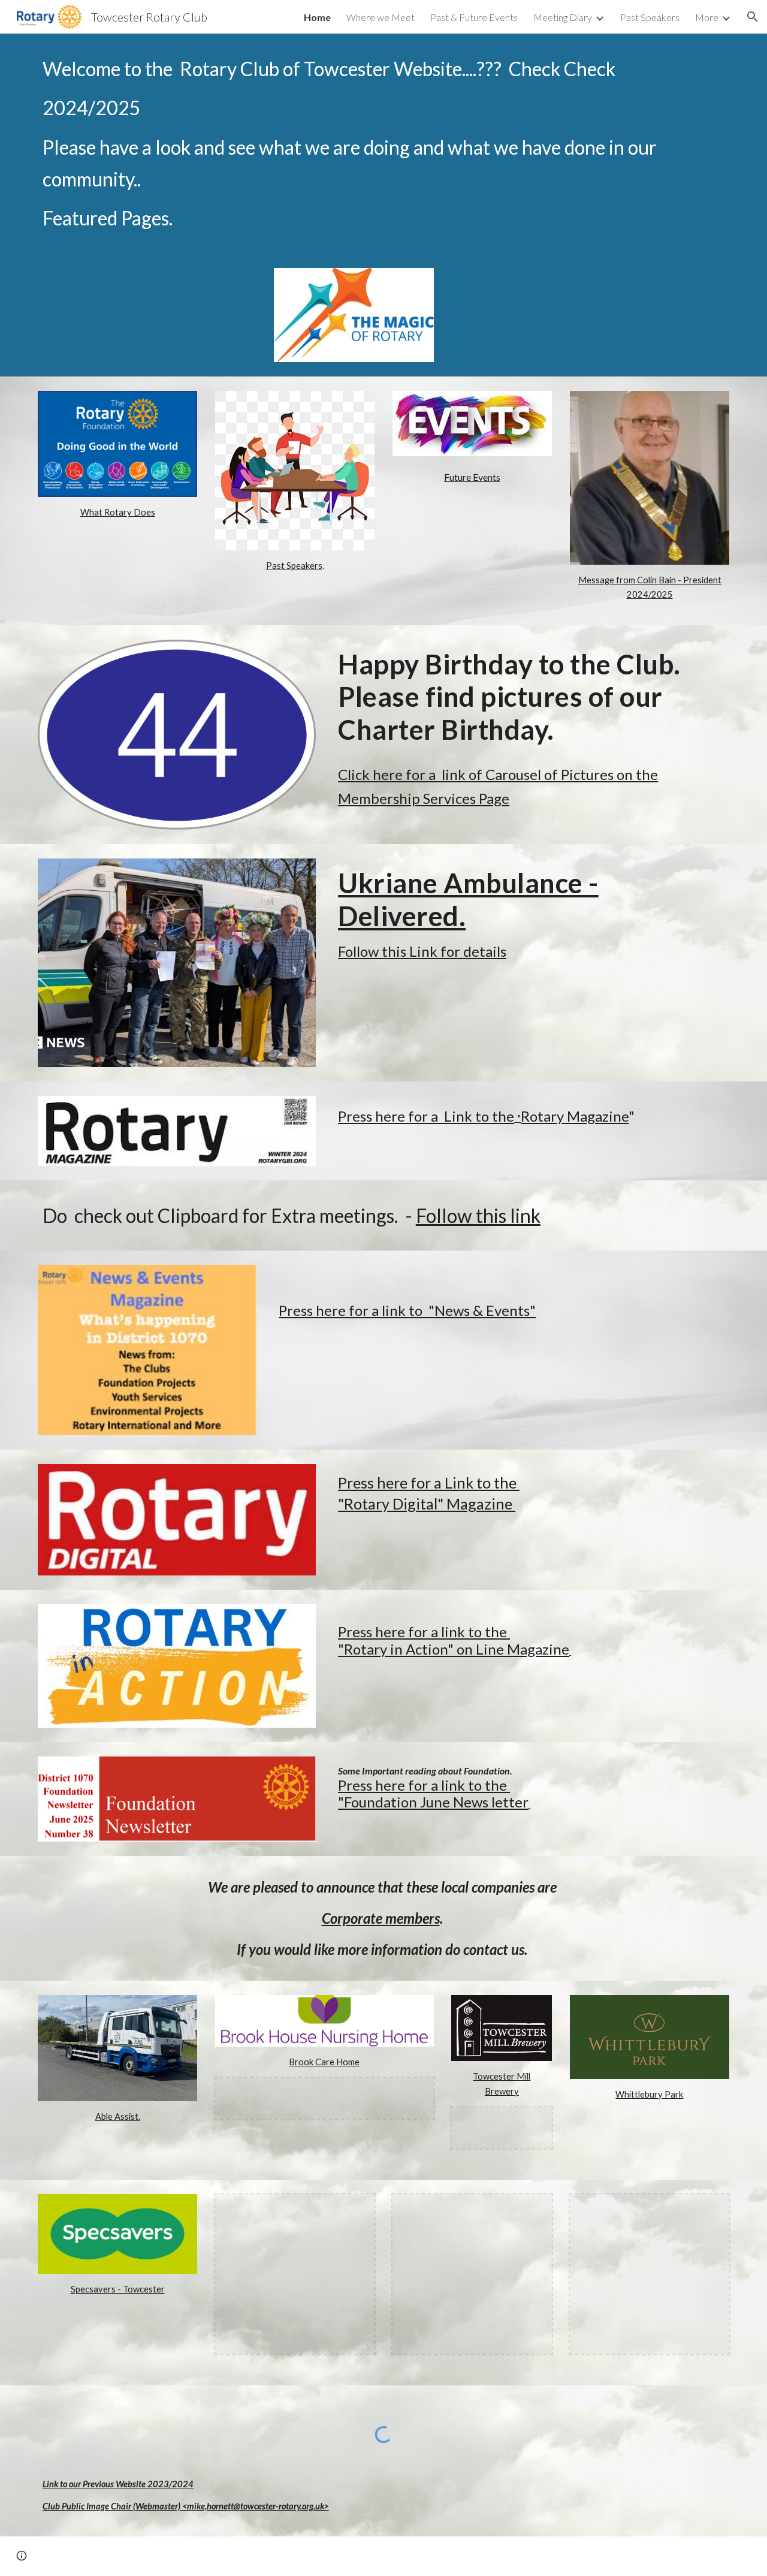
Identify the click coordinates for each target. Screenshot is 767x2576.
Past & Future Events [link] (474, 17)
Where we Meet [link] (381, 17)
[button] (753, 17)
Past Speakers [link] (650, 17)
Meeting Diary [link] (563, 17)
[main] (383, 144)
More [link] (707, 17)
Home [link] (317, 17)
